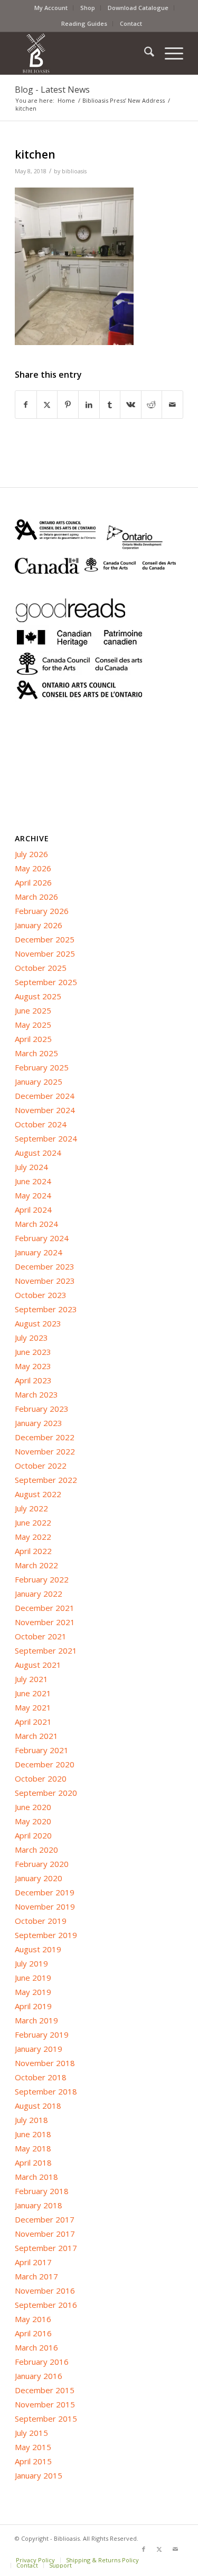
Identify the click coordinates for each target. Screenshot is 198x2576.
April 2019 (33, 2006)
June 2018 (33, 2134)
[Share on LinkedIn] (89, 405)
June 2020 (33, 1807)
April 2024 (33, 1210)
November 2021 (45, 1622)
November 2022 (45, 1451)
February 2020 (42, 1864)
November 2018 (45, 2063)
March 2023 (36, 1394)
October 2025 (41, 968)
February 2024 (42, 1238)
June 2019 (33, 1978)
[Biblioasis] (82, 53)
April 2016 (33, 2333)
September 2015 (46, 2418)
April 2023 (33, 1380)
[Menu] (169, 53)
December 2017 (45, 2219)
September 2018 (46, 2091)
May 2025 (33, 1025)
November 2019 (45, 1906)
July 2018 (31, 2120)
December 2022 (45, 1437)
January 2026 (39, 925)
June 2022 (33, 1522)
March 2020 (36, 1850)
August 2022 (38, 1494)
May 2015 (33, 2447)
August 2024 (38, 1153)
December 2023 (45, 1266)
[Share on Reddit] (152, 405)
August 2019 (38, 1949)
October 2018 (41, 2077)
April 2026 (33, 882)
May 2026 (33, 868)
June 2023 (33, 1352)
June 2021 (33, 1693)
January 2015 (39, 2475)
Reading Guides (84, 23)
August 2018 (38, 2106)
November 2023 (45, 1281)
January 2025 (39, 1081)
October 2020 (41, 1778)
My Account (51, 8)
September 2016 (46, 2305)
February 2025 (42, 1067)
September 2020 (46, 1793)
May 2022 (33, 1537)
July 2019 (31, 1963)
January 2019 (39, 2049)
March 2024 (36, 1224)
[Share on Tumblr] (110, 405)
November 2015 (45, 2404)
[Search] (144, 53)
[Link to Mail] (175, 2549)
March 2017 (36, 2276)
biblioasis (74, 171)
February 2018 (42, 2191)
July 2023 (31, 1338)
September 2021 (46, 1650)
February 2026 (42, 911)
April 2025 (33, 1039)
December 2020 (45, 1764)
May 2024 (33, 1195)
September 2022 (46, 1480)
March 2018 (36, 2177)
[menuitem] (51, 8)
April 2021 (33, 1722)
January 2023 (39, 1423)
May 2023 (33, 1366)
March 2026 (36, 897)
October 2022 (41, 1466)
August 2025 (38, 996)
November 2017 (45, 2234)
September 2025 (46, 982)
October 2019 (41, 1921)
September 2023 (46, 1309)
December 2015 (45, 2390)
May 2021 (33, 1707)
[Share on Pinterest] (68, 405)
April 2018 (33, 2162)
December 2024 (45, 1096)
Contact (131, 23)
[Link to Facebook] (144, 2549)
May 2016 (33, 2319)
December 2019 (45, 1892)
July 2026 (31, 854)
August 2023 (38, 1323)
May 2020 (33, 1821)
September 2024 (46, 1138)
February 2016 (42, 2362)
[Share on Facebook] (26, 405)
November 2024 (45, 1110)
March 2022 (36, 1565)
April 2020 (33, 1835)
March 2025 (36, 1053)
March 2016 (36, 2347)
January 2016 (39, 2376)
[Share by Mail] (172, 405)
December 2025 (45, 939)
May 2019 (33, 1992)
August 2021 (38, 1665)
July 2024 (31, 1167)
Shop (88, 8)
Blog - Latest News (52, 90)
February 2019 (42, 2034)
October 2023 (41, 1295)
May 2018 (33, 2148)
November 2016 (45, 2290)
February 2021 (42, 1750)
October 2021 (41, 1636)
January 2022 (39, 1594)
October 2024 (41, 1124)
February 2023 (42, 1409)
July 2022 (31, 1508)
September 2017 (46, 2248)
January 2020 (39, 1878)
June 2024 (33, 1181)
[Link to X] (159, 2549)
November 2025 (45, 953)
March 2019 (36, 2020)
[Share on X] (47, 405)
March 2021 (36, 1736)
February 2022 (42, 1579)
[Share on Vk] (131, 405)
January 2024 (39, 1252)
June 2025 (33, 1010)
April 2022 (33, 1551)
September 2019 (46, 1935)
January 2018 (39, 2205)
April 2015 (33, 2461)
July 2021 (31, 1679)
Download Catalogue (138, 8)
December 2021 (45, 1608)
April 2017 (33, 2262)
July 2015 (31, 2433)
